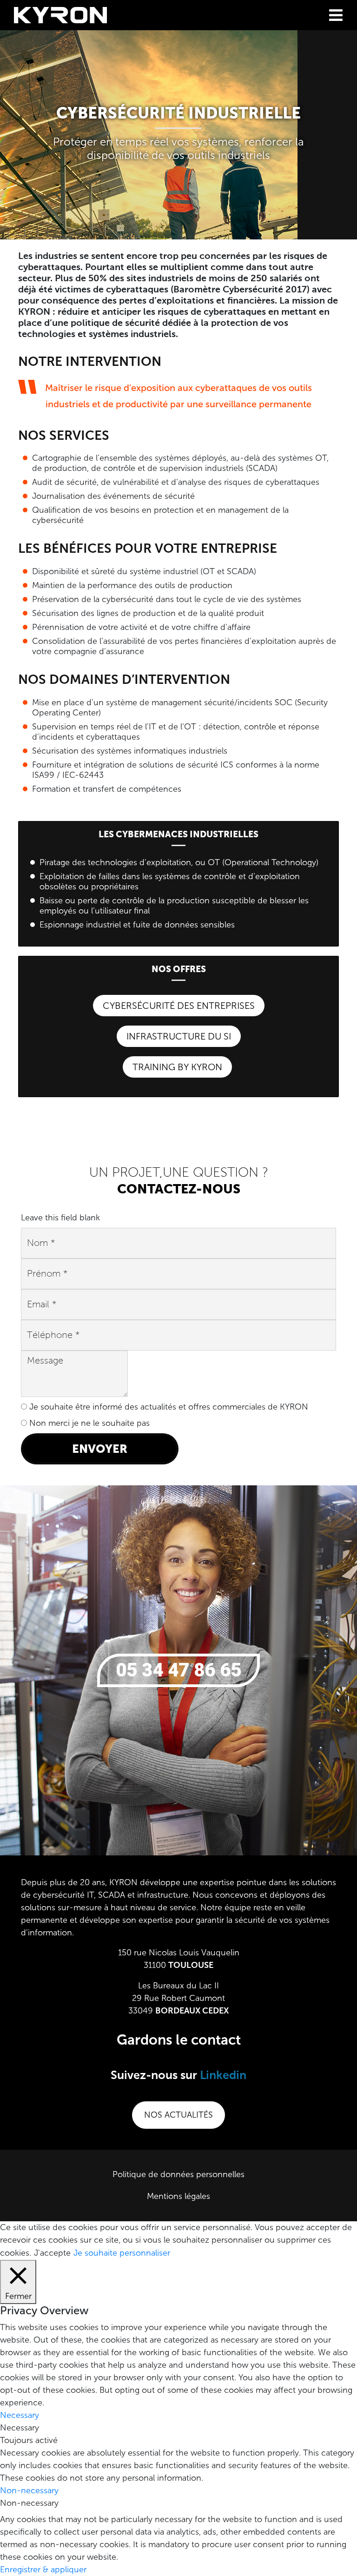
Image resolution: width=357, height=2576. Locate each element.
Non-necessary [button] (29, 2490)
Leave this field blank (60, 1218)
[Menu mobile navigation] (336, 15)
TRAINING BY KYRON (177, 1067)
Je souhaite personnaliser (122, 2253)
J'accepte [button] (52, 2253)
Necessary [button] (20, 2415)
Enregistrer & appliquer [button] (43, 2569)
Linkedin (223, 2076)
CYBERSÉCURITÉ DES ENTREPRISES (179, 1006)
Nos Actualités (178, 2115)
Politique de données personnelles (178, 2174)
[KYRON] (60, 14)
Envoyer (100, 1449)
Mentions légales (178, 2196)
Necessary (20, 2428)
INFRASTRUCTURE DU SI (179, 1036)
